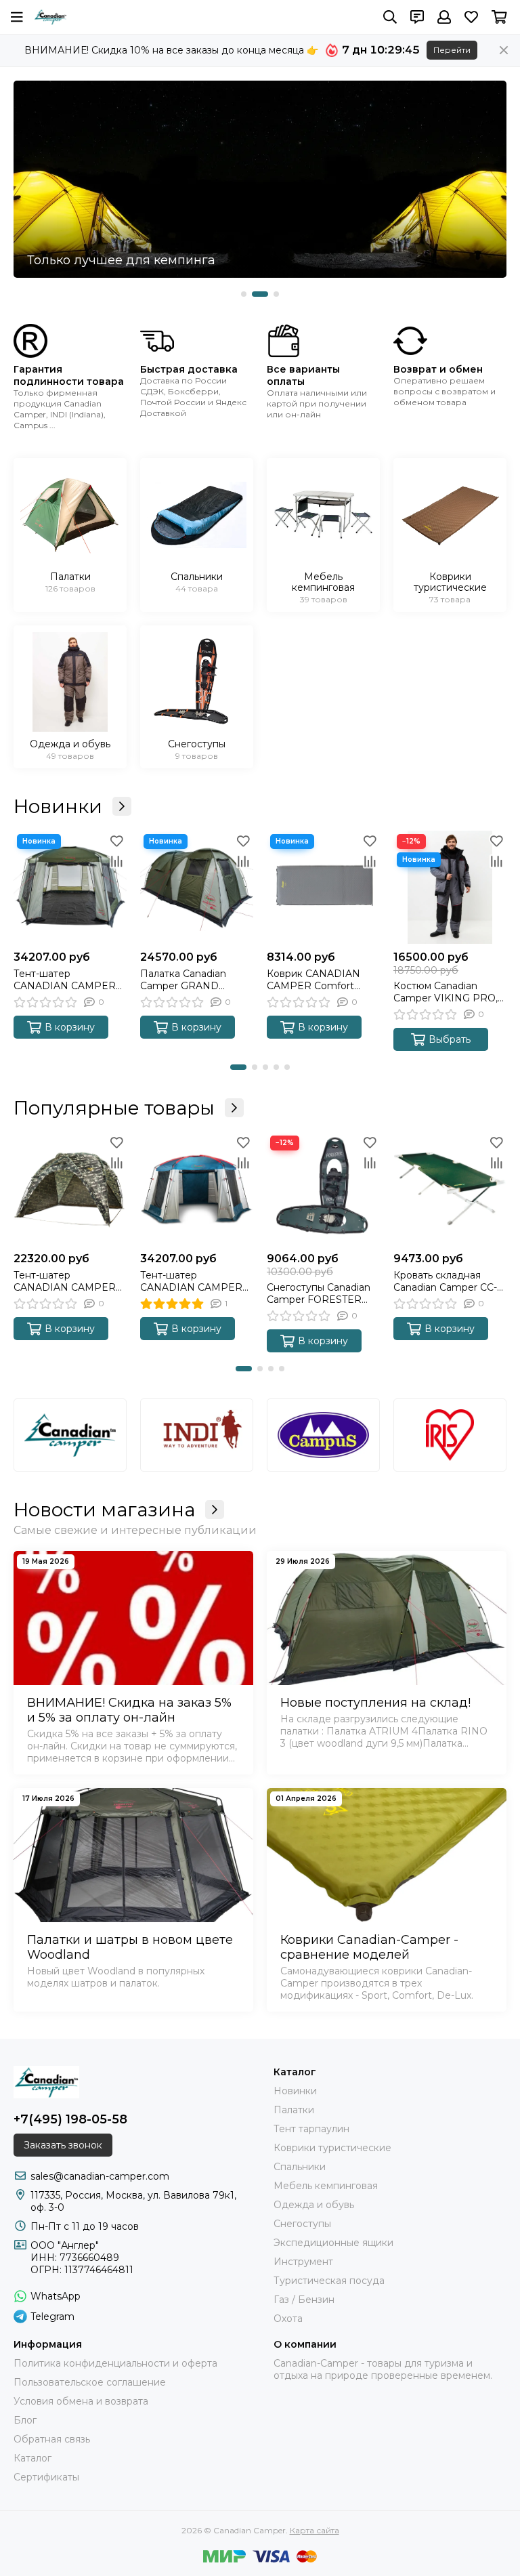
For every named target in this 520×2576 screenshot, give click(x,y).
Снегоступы (302, 2224)
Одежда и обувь (314, 2205)
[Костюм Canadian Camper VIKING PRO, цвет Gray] (450, 887)
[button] (244, 294)
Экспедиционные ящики (333, 2243)
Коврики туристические (332, 2148)
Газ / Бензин (304, 2300)
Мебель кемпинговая (326, 2186)
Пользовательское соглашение (90, 2382)
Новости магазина (104, 1510)
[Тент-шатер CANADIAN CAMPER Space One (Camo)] (70, 1189)
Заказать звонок (63, 2145)
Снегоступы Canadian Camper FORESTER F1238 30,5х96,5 (319, 1293)
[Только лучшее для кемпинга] (260, 179)
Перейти (452, 50)
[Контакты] (417, 17)
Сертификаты (46, 2477)
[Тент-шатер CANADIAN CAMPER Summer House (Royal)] (197, 1189)
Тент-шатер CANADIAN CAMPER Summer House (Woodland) (65, 980)
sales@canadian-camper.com (100, 2176)
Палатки (294, 2110)
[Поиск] (390, 17)
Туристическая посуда (329, 2281)
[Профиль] (444, 17)
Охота (288, 2319)
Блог (25, 2420)
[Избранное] (116, 841)
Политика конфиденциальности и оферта (115, 2363)
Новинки (58, 806)
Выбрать (450, 1039)
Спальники (300, 2167)
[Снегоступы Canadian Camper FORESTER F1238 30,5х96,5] (323, 1189)
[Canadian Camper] (50, 17)
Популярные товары (114, 1108)
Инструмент (303, 2262)
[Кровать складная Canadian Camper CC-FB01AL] (450, 1189)
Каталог (32, 2458)
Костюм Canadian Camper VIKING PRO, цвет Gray (446, 992)
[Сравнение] (116, 861)
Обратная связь (52, 2439)
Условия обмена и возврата (81, 2401)
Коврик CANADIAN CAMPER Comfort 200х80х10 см (313, 980)
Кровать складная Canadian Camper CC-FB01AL (445, 1281)
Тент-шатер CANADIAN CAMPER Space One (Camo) (65, 1281)
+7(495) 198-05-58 (70, 2119)
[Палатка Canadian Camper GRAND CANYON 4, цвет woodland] (197, 887)
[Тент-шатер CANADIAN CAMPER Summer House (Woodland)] (70, 887)
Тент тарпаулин (311, 2129)
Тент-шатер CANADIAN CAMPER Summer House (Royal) (196, 1281)
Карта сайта (315, 2530)
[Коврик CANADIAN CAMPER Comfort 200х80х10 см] (323, 887)
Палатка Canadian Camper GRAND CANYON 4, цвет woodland (183, 980)
